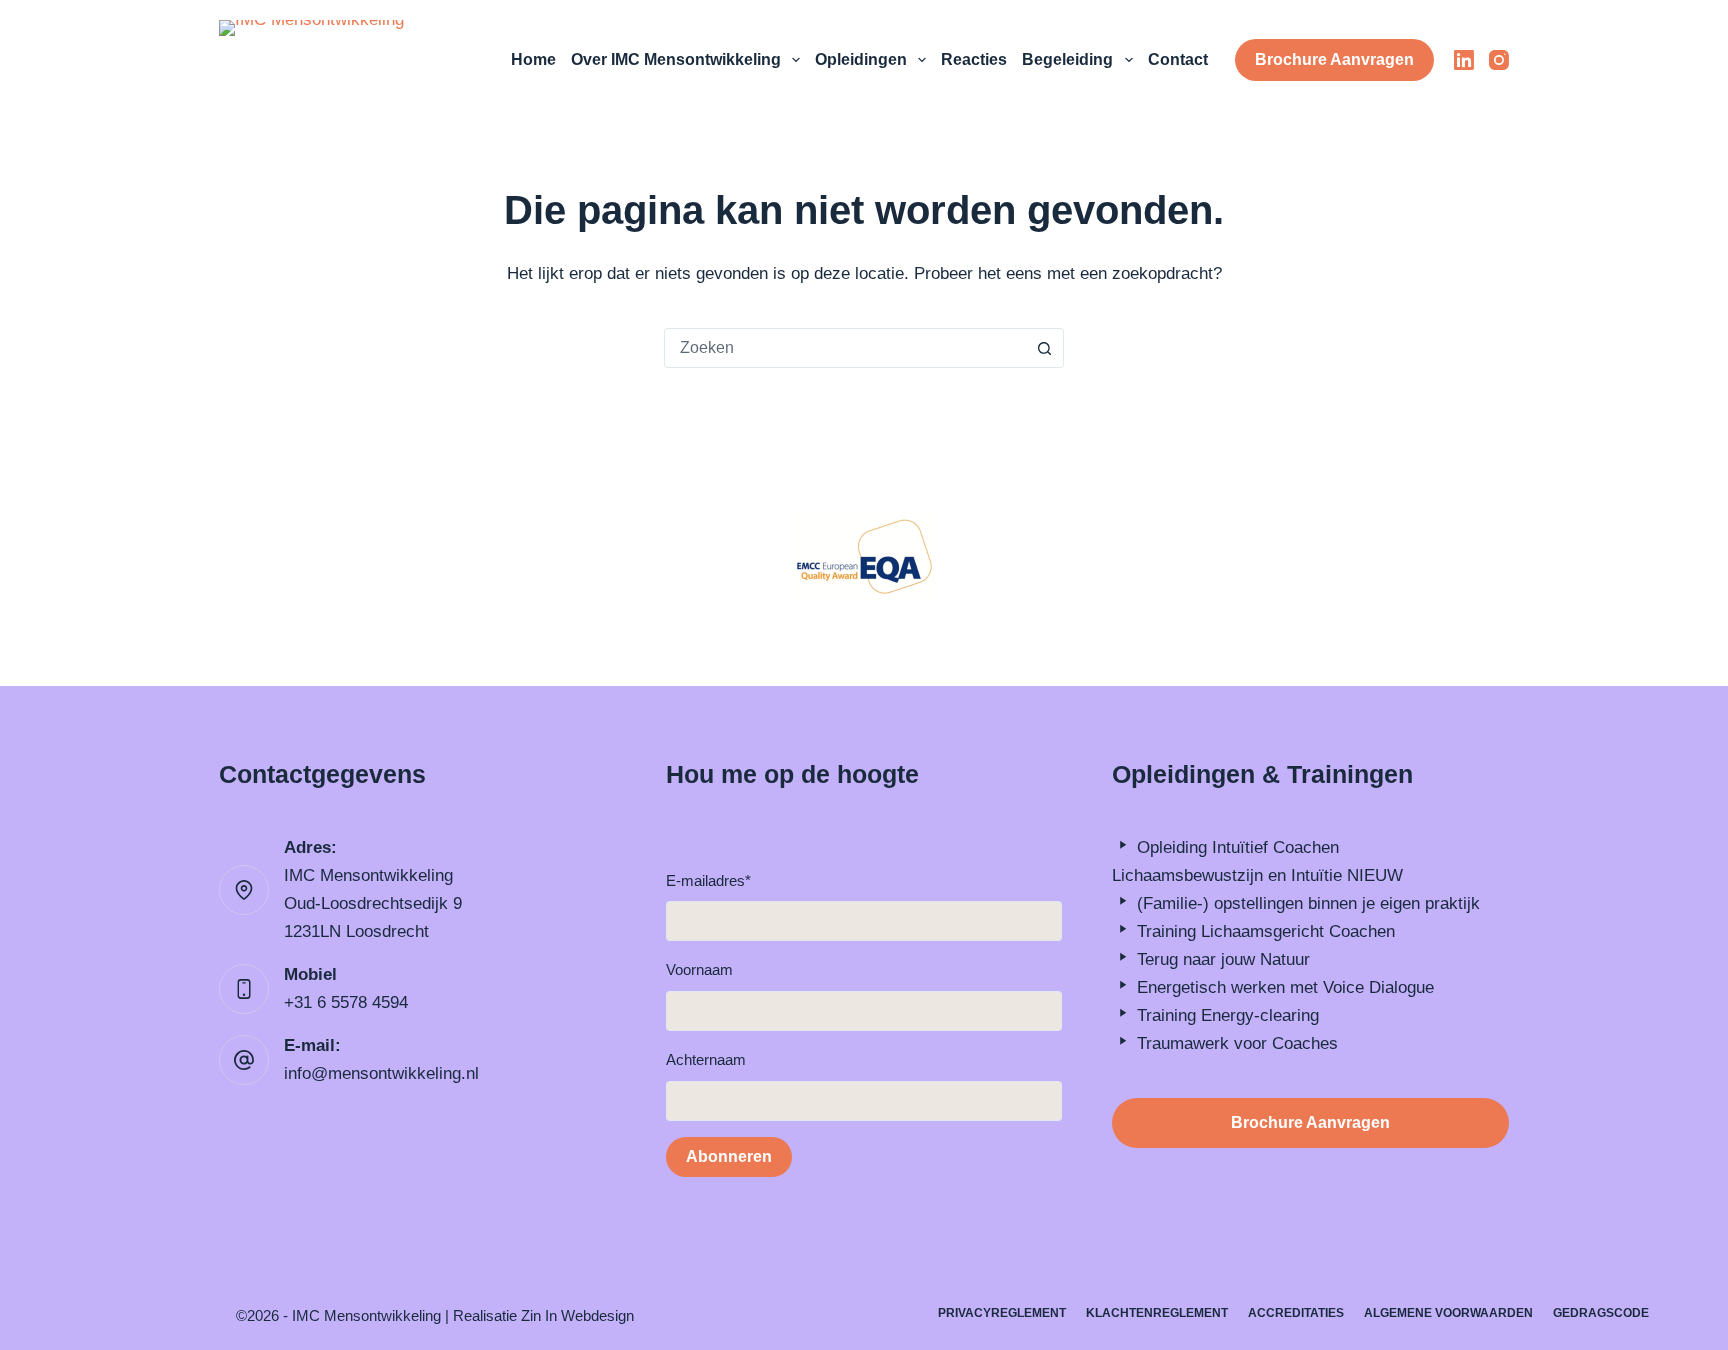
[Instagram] (1499, 60)
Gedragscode (1601, 1313)
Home (533, 59)
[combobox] (845, 348)
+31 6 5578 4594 (346, 1002)
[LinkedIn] (1464, 60)
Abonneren (729, 1156)
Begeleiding (1067, 59)
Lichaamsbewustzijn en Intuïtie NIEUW (1257, 875)
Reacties (974, 59)
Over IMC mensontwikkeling (676, 59)
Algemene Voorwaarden (1448, 1313)
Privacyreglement (1002, 1313)
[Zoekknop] (1044, 348)
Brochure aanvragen (1334, 59)
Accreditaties (1296, 1313)
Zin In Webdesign (577, 1315)
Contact (1178, 59)
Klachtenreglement (1157, 1313)
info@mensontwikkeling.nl (381, 1073)
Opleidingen (861, 59)
